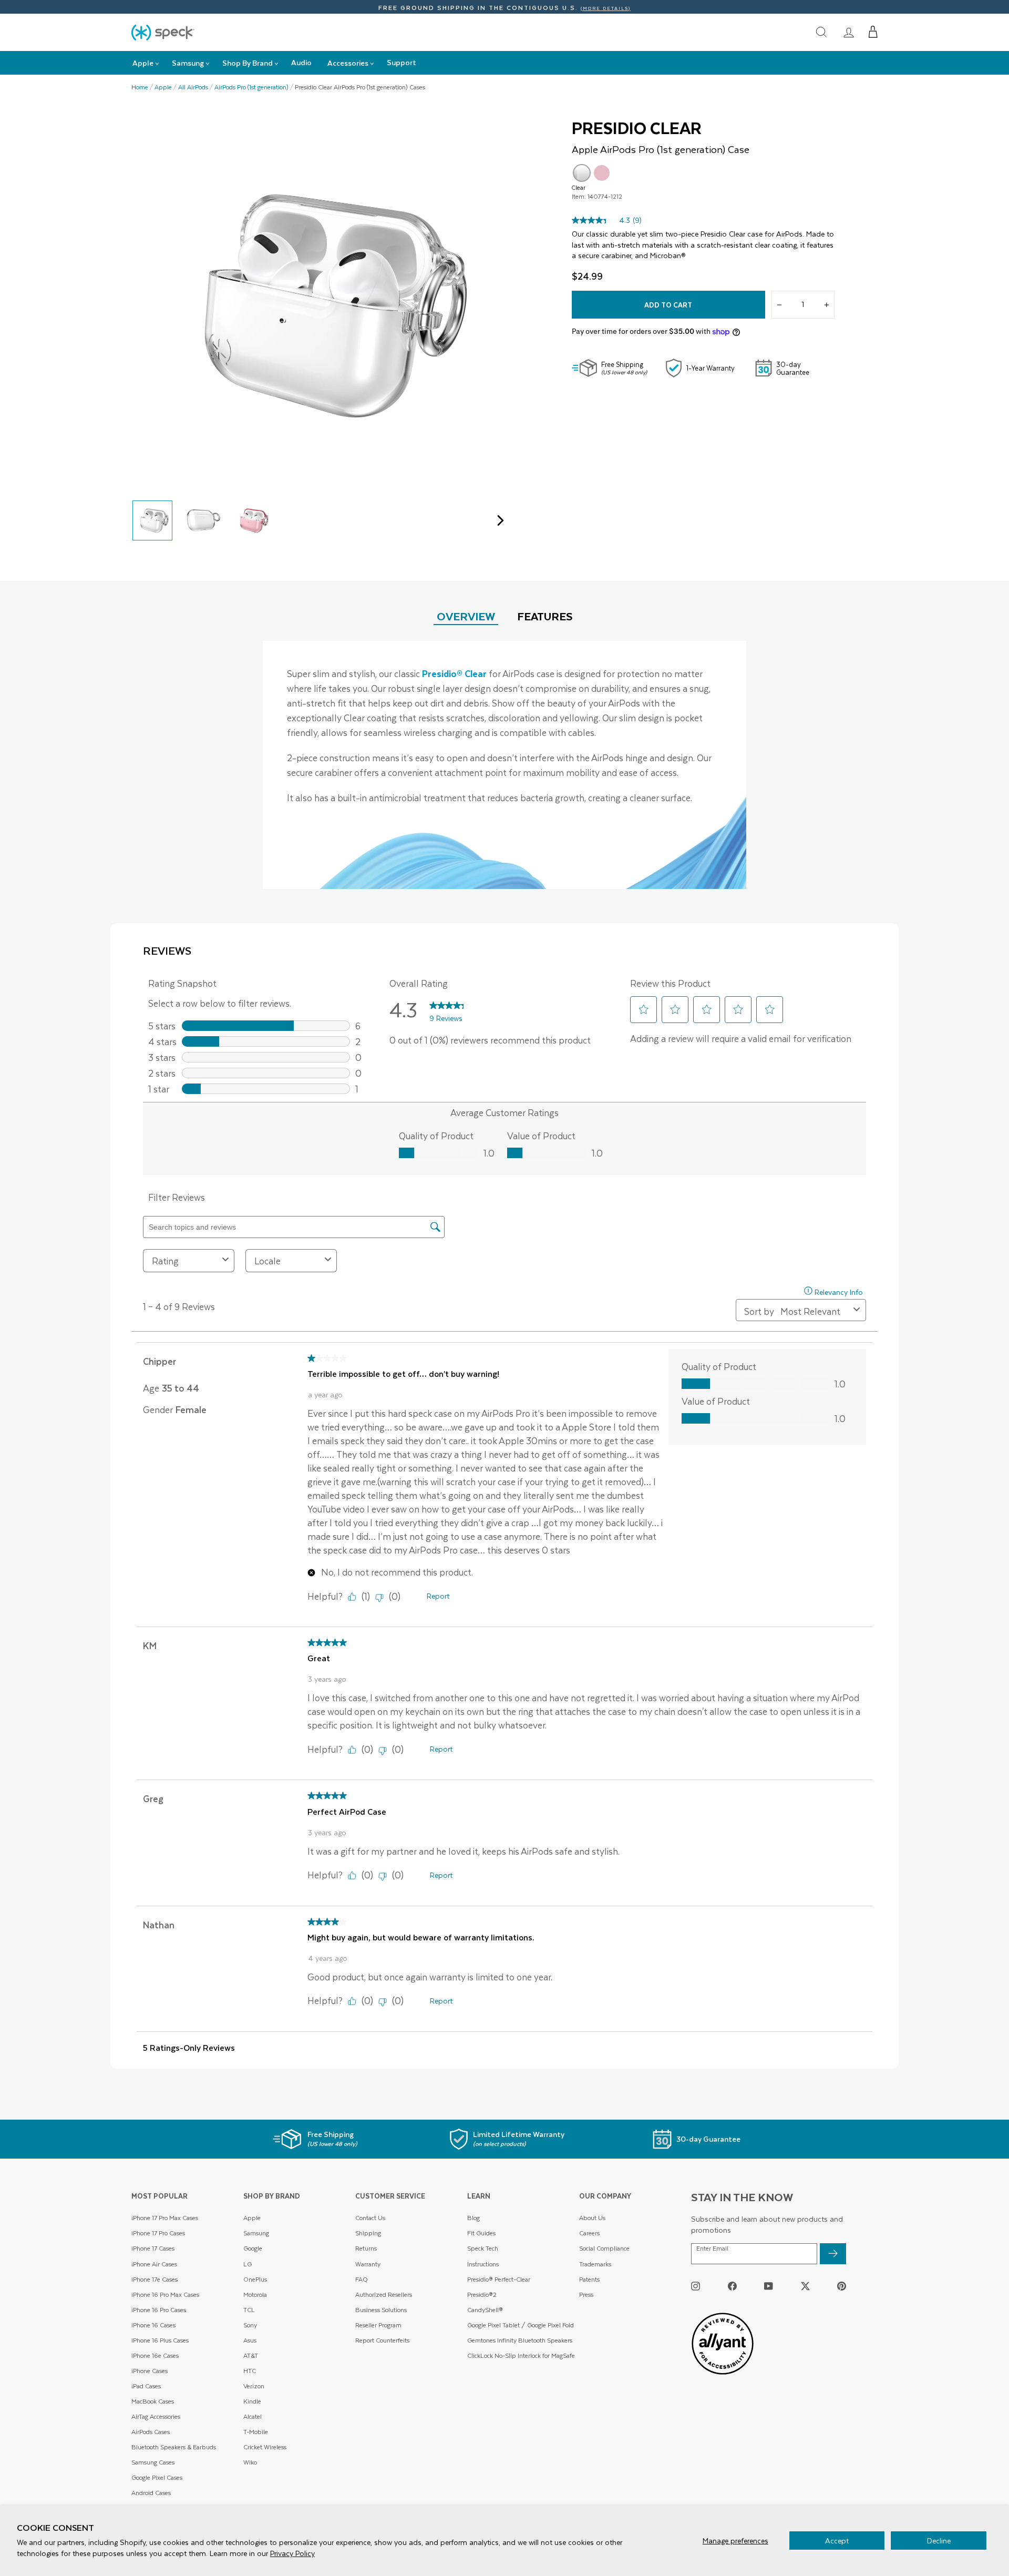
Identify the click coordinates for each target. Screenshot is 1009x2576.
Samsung (256, 2233)
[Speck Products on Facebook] (732, 2286)
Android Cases (151, 2493)
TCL (249, 2310)
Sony (250, 2325)
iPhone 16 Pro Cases (159, 2310)
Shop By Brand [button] (248, 63)
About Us (592, 2218)
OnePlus (255, 2279)
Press (586, 2294)
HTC (250, 2371)
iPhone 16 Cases (153, 2325)
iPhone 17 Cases (153, 2248)
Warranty (368, 2264)
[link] (849, 32)
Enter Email (712, 2248)
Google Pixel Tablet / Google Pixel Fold (521, 2325)
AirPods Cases (151, 2432)
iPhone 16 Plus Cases (160, 2340)
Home (140, 87)
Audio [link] (301, 62)
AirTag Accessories (156, 2416)
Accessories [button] (348, 63)
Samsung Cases (153, 2462)
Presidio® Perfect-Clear (499, 2279)
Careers (589, 2233)
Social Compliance (604, 2248)
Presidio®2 (482, 2294)
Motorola (255, 2294)
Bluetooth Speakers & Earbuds (174, 2447)
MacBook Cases (153, 2401)
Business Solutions (381, 2310)
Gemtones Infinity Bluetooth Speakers (520, 2340)
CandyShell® (485, 2310)
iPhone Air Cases (154, 2264)
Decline (939, 2541)
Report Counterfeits (382, 2340)
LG (248, 2264)
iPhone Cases (150, 2371)
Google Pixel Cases (157, 2477)
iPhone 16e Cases (155, 2355)
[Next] (498, 520)
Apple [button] (143, 63)
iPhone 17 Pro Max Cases (165, 2218)
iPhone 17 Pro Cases (158, 2233)
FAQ (362, 2279)
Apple (163, 87)
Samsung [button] (188, 63)
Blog (473, 2218)
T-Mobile (256, 2432)
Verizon (254, 2386)
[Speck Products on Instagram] (696, 2286)
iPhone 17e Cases (155, 2279)
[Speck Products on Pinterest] (842, 2286)
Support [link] (401, 62)
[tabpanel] (504, 765)
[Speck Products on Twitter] (805, 2286)
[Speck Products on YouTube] (769, 2286)
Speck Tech (483, 2248)
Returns (366, 2248)
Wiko (250, 2462)
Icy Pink (602, 173)
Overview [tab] (466, 616)
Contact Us (370, 2218)
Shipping (368, 2233)
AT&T (251, 2355)
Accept (837, 2541)
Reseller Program (378, 2325)
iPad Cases (146, 2386)
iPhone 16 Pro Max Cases (165, 2294)
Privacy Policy (292, 2553)
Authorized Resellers (384, 2294)
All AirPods (193, 87)
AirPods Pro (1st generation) (251, 87)
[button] (873, 32)
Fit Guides (481, 2233)
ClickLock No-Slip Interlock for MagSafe (521, 2355)
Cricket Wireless (265, 2447)
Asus (250, 2340)
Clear (582, 173)
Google (253, 2248)
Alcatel (253, 2416)
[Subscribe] (833, 2254)
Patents (589, 2279)
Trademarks (595, 2264)
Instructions (483, 2264)
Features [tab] (545, 616)
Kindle (252, 2401)
